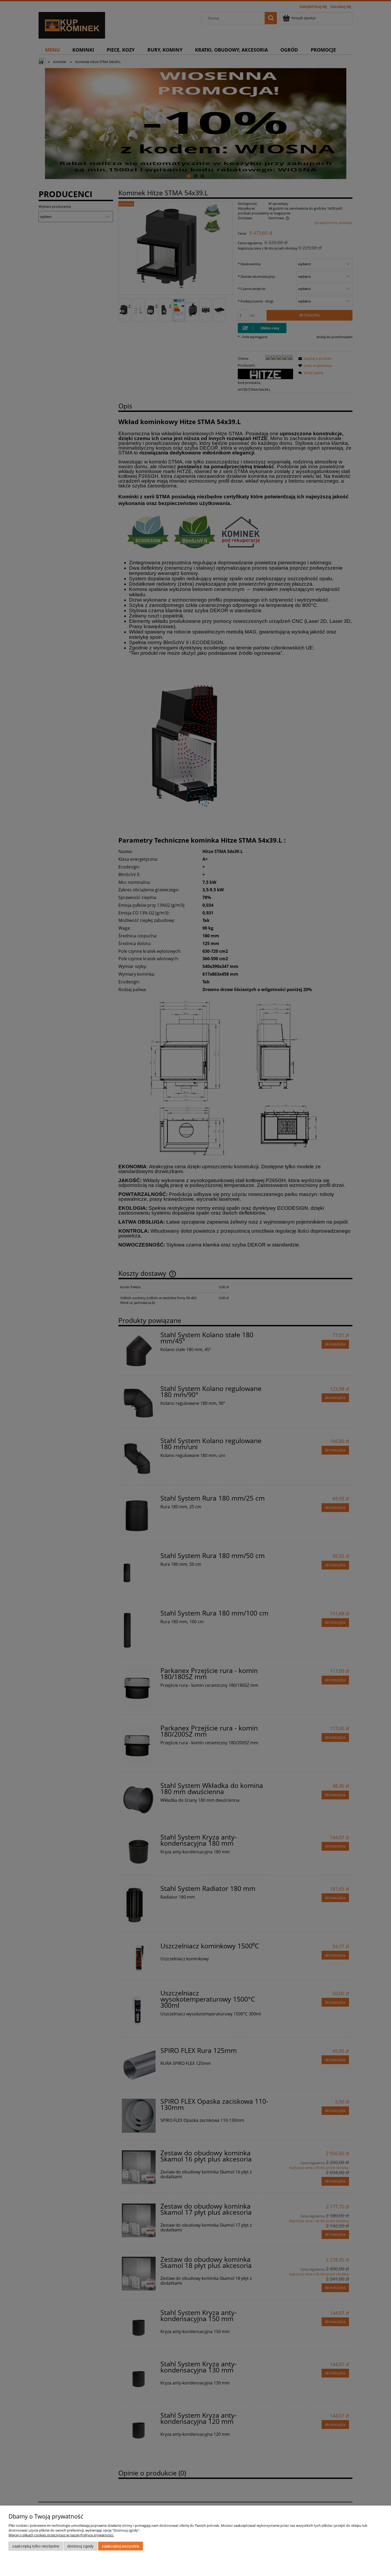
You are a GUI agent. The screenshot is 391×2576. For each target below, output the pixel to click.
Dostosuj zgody (80, 2546)
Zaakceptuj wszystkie (121, 2546)
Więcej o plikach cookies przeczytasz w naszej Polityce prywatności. (61, 2535)
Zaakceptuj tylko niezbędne (36, 2546)
